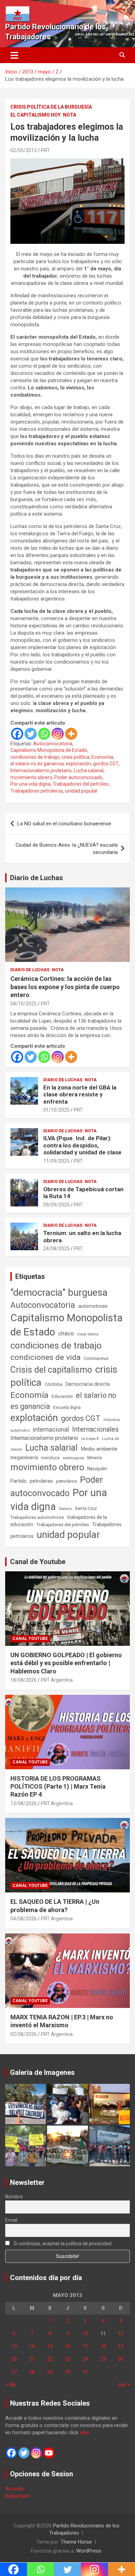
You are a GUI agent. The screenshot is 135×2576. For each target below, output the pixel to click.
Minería (94, 1458)
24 (85, 2359)
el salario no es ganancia (37, 764)
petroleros (66, 1481)
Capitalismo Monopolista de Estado (49, 750)
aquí (84, 2433)
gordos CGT (106, 764)
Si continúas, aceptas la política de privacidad (62, 2244)
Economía (102, 757)
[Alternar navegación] (14, 55)
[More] (71, 734)
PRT (45, 150)
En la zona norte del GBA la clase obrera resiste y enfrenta (80, 1095)
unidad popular (81, 791)
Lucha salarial (89, 770)
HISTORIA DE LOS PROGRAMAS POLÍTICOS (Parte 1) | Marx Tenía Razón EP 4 (58, 1787)
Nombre (14, 2197)
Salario (65, 1509)
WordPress (89, 2551)
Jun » (124, 2385)
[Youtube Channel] (49, 2453)
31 (85, 2372)
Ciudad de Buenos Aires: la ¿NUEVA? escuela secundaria (67, 849)
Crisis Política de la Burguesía (51, 107)
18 (103, 2346)
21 (32, 2359)
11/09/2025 (56, 1161)
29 (50, 2372)
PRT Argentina (57, 1680)
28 (32, 2372)
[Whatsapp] (44, 734)
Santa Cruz (86, 1508)
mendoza (50, 1458)
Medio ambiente (99, 1449)
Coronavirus (96, 1358)
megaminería (24, 1458)
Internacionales (95, 1429)
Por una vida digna (30, 784)
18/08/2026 (24, 1680)
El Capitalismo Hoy (35, 115)
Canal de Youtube (38, 1562)
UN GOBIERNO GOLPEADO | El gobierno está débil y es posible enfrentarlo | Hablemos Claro (66, 1663)
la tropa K (90, 1439)
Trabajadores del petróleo (81, 784)
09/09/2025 (56, 1205)
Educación (62, 1396)
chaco (66, 1333)
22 (50, 2359)
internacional (51, 1429)
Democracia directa (88, 1384)
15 (50, 2346)
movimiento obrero (31, 777)
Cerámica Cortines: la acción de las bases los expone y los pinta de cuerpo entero (65, 987)
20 (14, 2359)
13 (14, 2346)
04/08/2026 (24, 1919)
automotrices (93, 1306)
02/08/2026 (24, 2034)
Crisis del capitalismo (51, 1370)
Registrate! (17, 2496)
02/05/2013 (24, 150)
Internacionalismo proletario (41, 770)
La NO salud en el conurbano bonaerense (64, 824)
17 (85, 2346)
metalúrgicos (73, 1458)
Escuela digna (67, 1407)
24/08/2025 (56, 1249)
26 (121, 2359)
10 (85, 2334)
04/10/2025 (24, 1004)
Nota (70, 115)
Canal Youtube (30, 1639)
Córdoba (53, 1384)
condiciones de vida (46, 1357)
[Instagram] (58, 734)
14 (32, 2346)
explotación (78, 764)
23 (67, 2359)
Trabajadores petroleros (37, 791)
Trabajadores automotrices (37, 1517)
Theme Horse (76, 2542)
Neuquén (97, 1469)
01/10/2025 (56, 1110)
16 (67, 2346)
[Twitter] (31, 734)
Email (11, 2220)
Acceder (15, 2489)
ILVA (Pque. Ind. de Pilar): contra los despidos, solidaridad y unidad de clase (82, 1145)
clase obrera (88, 1334)
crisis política (75, 757)
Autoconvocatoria (53, 744)
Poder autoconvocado (78, 777)
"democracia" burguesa (59, 1292)
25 (103, 2359)
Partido (19, 1481)
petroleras (41, 1481)
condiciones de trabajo (35, 757)
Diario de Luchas (37, 878)
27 (14, 2372)
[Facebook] (17, 734)
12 (121, 2334)
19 (121, 2346)
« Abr (11, 2385)
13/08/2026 (24, 1803)
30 (67, 2372)
